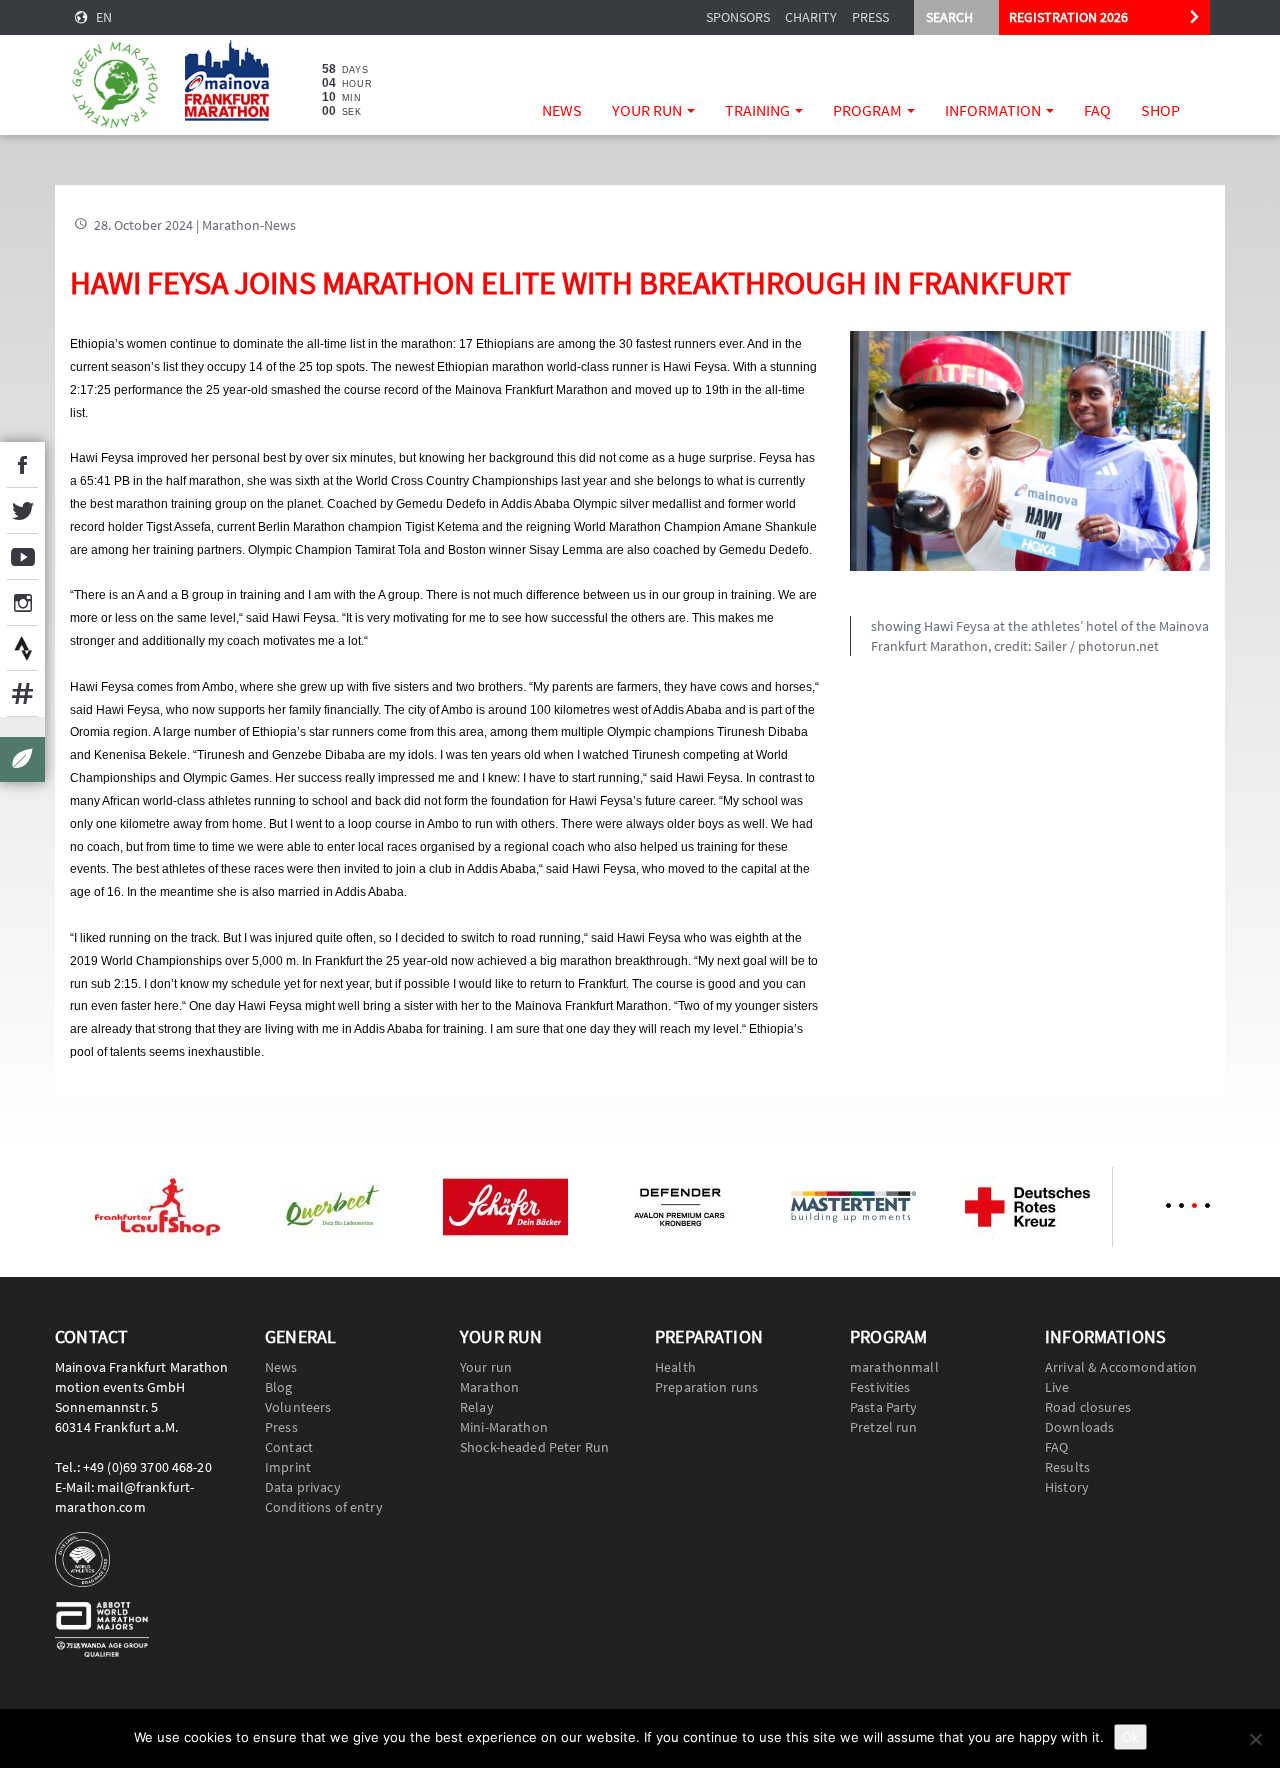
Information (994, 110)
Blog (279, 1387)
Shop (1160, 110)
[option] (157, 1207)
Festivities (880, 1387)
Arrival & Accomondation (1121, 1367)
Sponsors (738, 17)
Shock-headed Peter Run (534, 1447)
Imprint (288, 1467)
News (562, 110)
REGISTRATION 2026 (1068, 17)
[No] (1255, 1739)
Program (869, 110)
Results (1067, 1467)
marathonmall (894, 1367)
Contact (289, 1447)
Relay (477, 1407)
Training (759, 110)
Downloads (1079, 1427)
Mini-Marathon (504, 1427)
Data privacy (303, 1487)
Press (870, 17)
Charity (811, 17)
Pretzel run (884, 1427)
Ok (1130, 1737)
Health (675, 1367)
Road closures (1088, 1407)
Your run (648, 110)
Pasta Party (884, 1407)
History (1067, 1487)
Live (1057, 1387)
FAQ (1097, 110)
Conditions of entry (324, 1507)
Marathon (489, 1387)
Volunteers (298, 1407)
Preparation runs (706, 1387)
